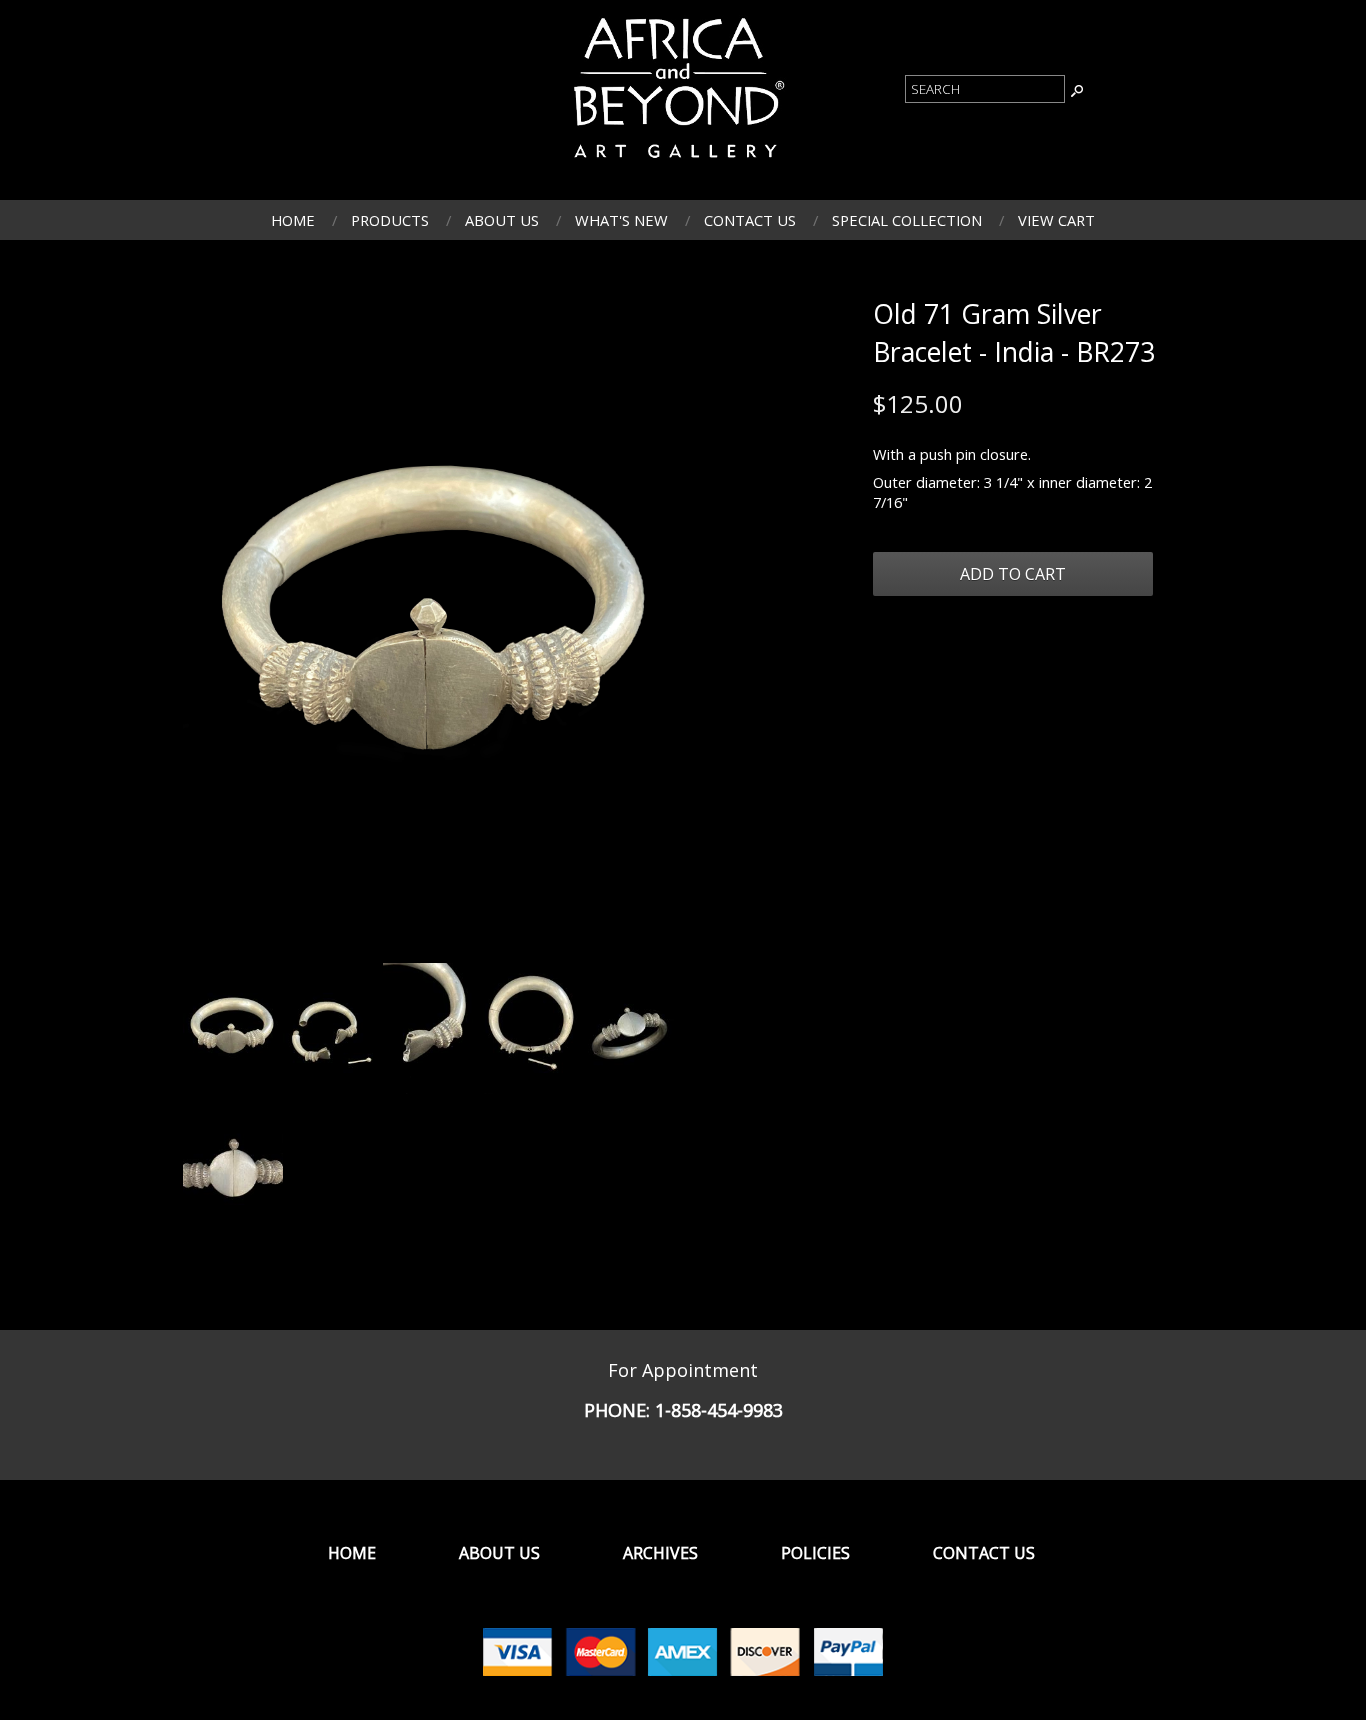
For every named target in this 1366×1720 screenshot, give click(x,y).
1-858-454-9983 (719, 1410)
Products (390, 220)
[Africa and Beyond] (676, 163)
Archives (660, 1553)
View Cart (1056, 220)
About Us (502, 220)
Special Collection (907, 220)
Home (293, 220)
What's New (621, 220)
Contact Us (750, 220)
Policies (815, 1553)
